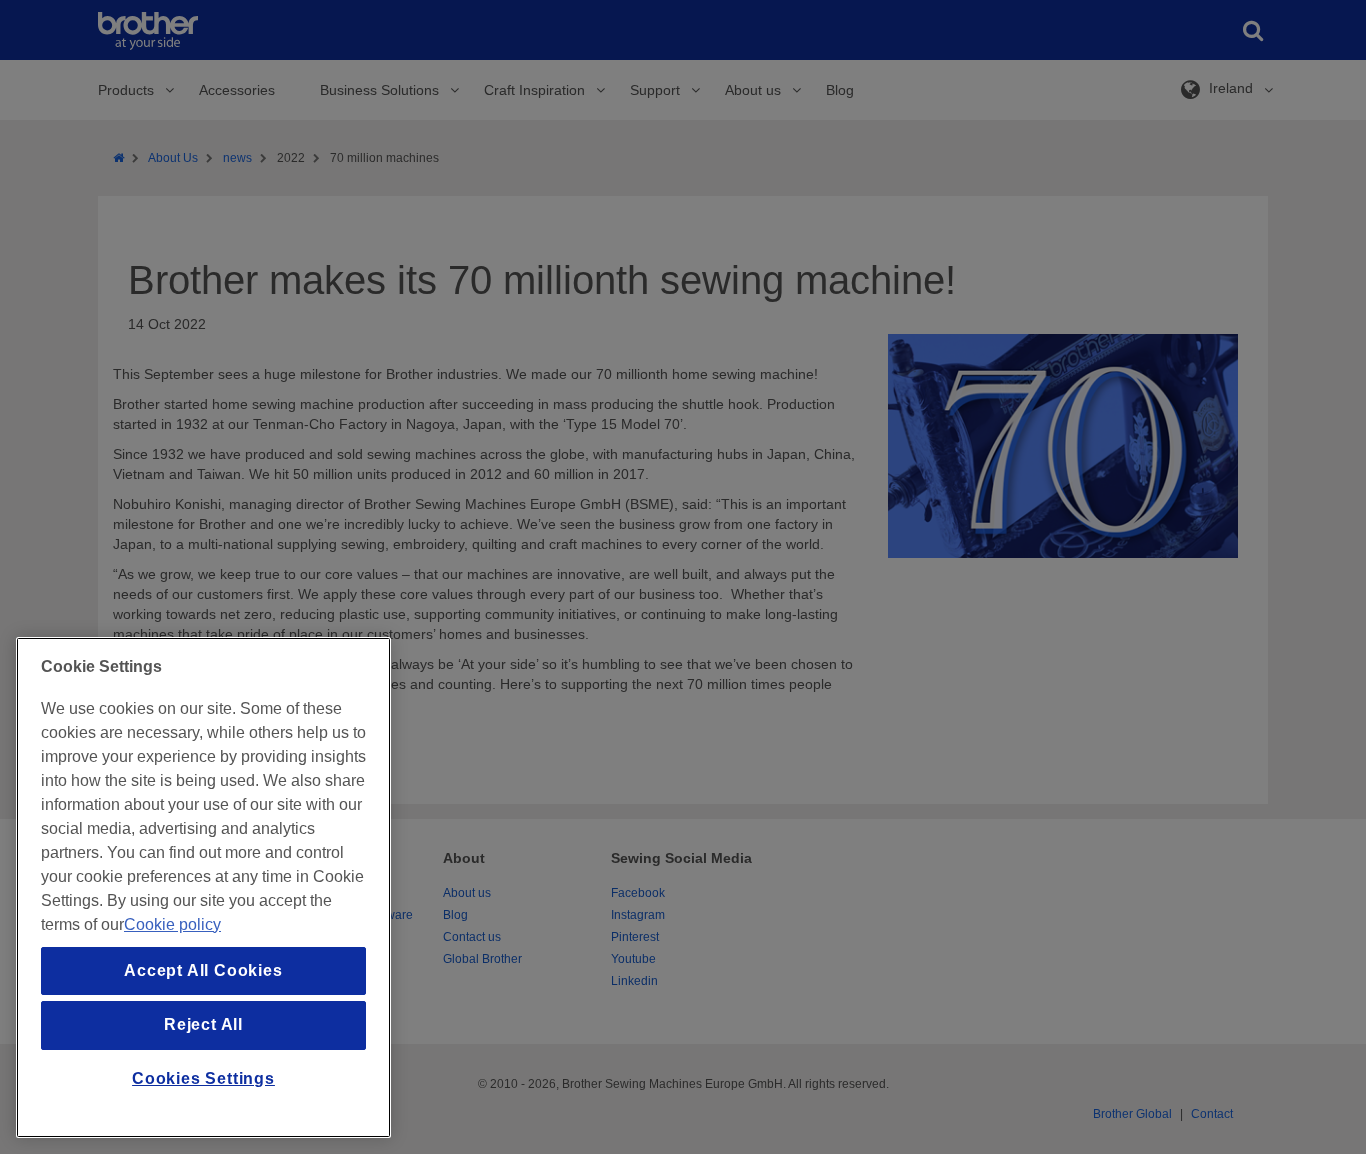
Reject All (203, 1024)
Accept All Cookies (203, 970)
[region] (203, 887)
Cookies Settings (203, 1078)
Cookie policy (172, 924)
